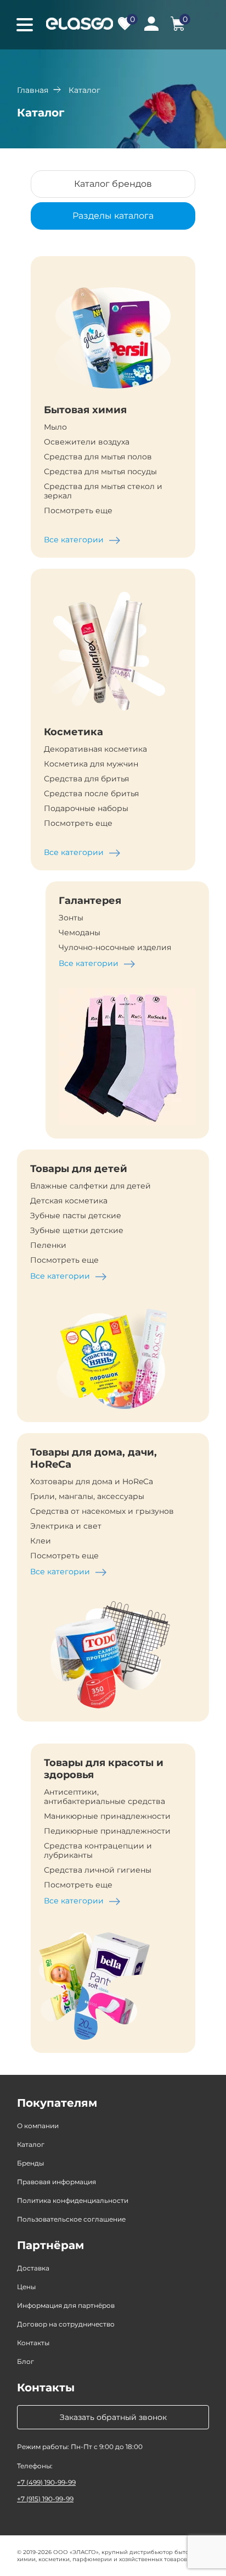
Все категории (74, 540)
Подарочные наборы (86, 809)
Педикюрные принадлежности (107, 1831)
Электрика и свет (66, 1526)
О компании (38, 2126)
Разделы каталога (113, 216)
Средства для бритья (86, 779)
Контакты (33, 2343)
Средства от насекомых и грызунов (102, 1511)
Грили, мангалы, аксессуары (87, 1497)
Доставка (33, 2268)
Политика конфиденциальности (73, 2200)
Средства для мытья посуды (100, 472)
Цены (26, 2287)
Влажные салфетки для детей (91, 1186)
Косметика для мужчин (91, 764)
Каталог (31, 2144)
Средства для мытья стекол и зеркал (103, 491)
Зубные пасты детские (76, 1216)
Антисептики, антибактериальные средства (104, 1797)
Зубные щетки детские (77, 1231)
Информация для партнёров (66, 2305)
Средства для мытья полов (98, 457)
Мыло (55, 427)
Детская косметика (69, 1201)
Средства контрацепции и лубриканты (98, 1851)
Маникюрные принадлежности (107, 1816)
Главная (33, 90)
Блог (26, 2361)
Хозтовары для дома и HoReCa (92, 1482)
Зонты (71, 918)
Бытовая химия (85, 410)
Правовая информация (56, 2182)
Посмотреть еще (78, 511)
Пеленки (48, 1245)
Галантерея (90, 901)
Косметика (74, 732)
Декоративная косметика (95, 749)
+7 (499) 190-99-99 (46, 2482)
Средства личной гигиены (98, 1870)
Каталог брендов (113, 184)
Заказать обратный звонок (113, 2417)
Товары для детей (79, 1169)
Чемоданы (80, 933)
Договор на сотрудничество (66, 2324)
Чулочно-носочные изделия (115, 948)
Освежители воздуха (87, 442)
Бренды (30, 2163)
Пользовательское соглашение (71, 2219)
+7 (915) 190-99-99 (45, 2499)
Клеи (41, 1541)
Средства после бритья (91, 794)
